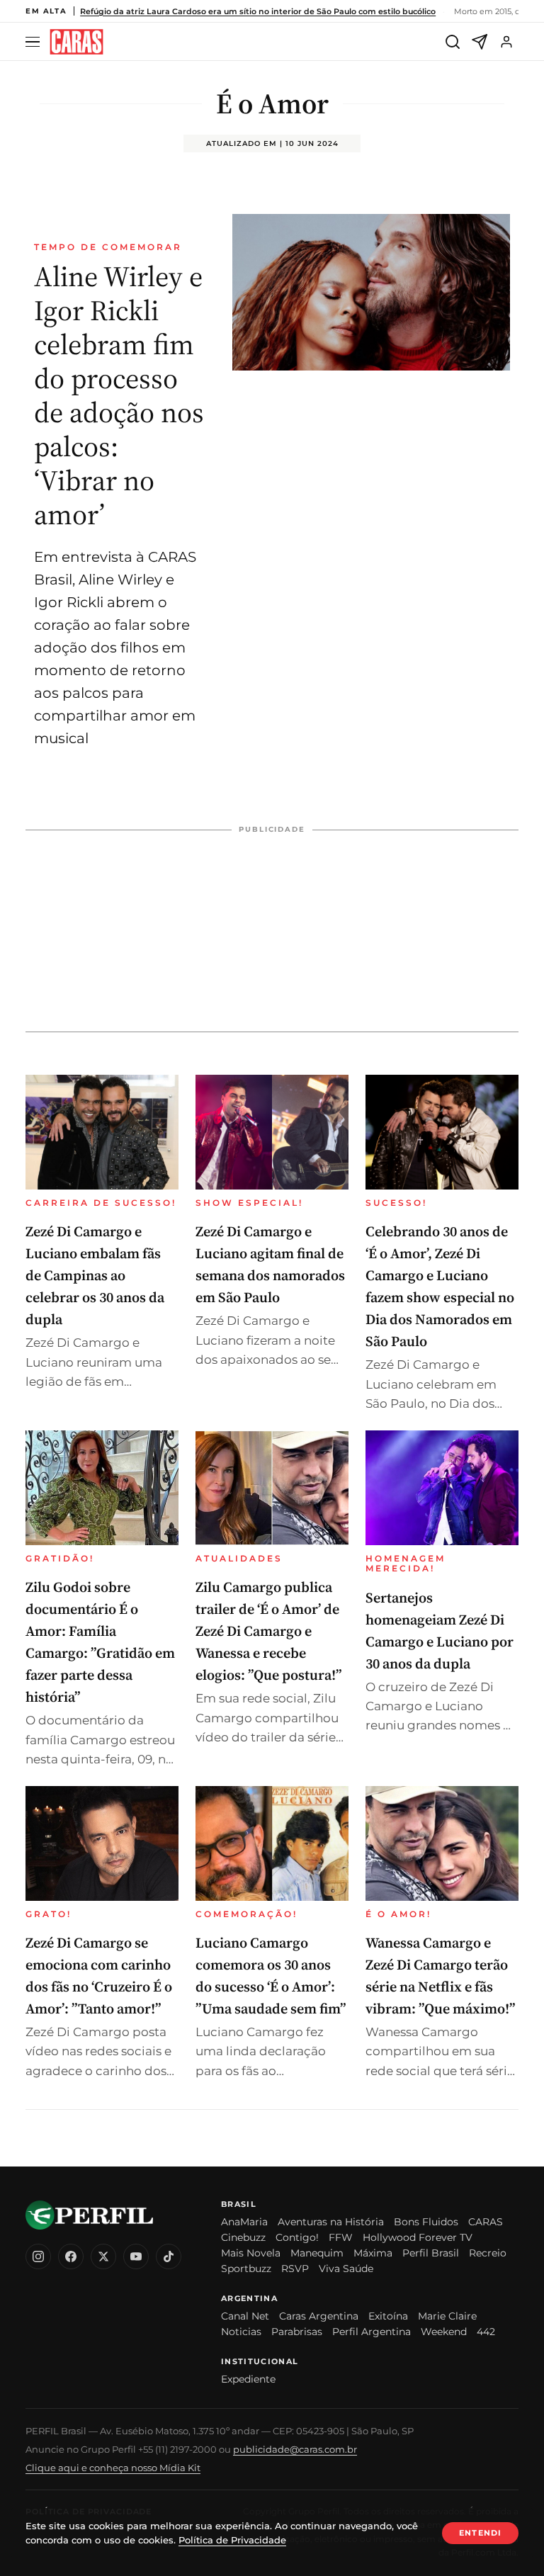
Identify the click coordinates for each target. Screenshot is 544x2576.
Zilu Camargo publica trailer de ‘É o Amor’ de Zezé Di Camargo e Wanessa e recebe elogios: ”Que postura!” (269, 1631)
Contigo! (297, 2237)
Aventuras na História (331, 2222)
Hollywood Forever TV (418, 2237)
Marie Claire (447, 2316)
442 (486, 2332)
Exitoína (388, 2316)
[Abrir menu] (35, 42)
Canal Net (245, 2316)
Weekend (444, 2332)
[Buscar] (453, 42)
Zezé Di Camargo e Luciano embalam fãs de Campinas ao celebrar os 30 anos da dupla (95, 1275)
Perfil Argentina (372, 2332)
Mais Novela (251, 2253)
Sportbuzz (246, 2269)
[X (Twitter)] (103, 2256)
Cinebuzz (243, 2237)
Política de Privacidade (232, 2540)
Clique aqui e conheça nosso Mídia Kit (113, 2468)
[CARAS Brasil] (76, 42)
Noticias (241, 2332)
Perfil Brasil (431, 2253)
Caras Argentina (319, 2316)
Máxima (373, 2253)
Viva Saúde (346, 2269)
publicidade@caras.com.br (295, 2449)
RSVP (295, 2269)
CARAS (486, 2222)
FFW (341, 2237)
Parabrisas (297, 2332)
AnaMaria (244, 2222)
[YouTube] (136, 2256)
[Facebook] (71, 2256)
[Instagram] (38, 2256)
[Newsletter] (480, 42)
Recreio (488, 2253)
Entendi (480, 2533)
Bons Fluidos (426, 2222)
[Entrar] (506, 42)
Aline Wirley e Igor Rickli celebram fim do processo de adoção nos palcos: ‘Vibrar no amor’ (119, 395)
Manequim (317, 2253)
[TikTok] (169, 2256)
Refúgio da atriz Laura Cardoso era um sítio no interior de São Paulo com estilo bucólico (258, 11)
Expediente (248, 2379)
